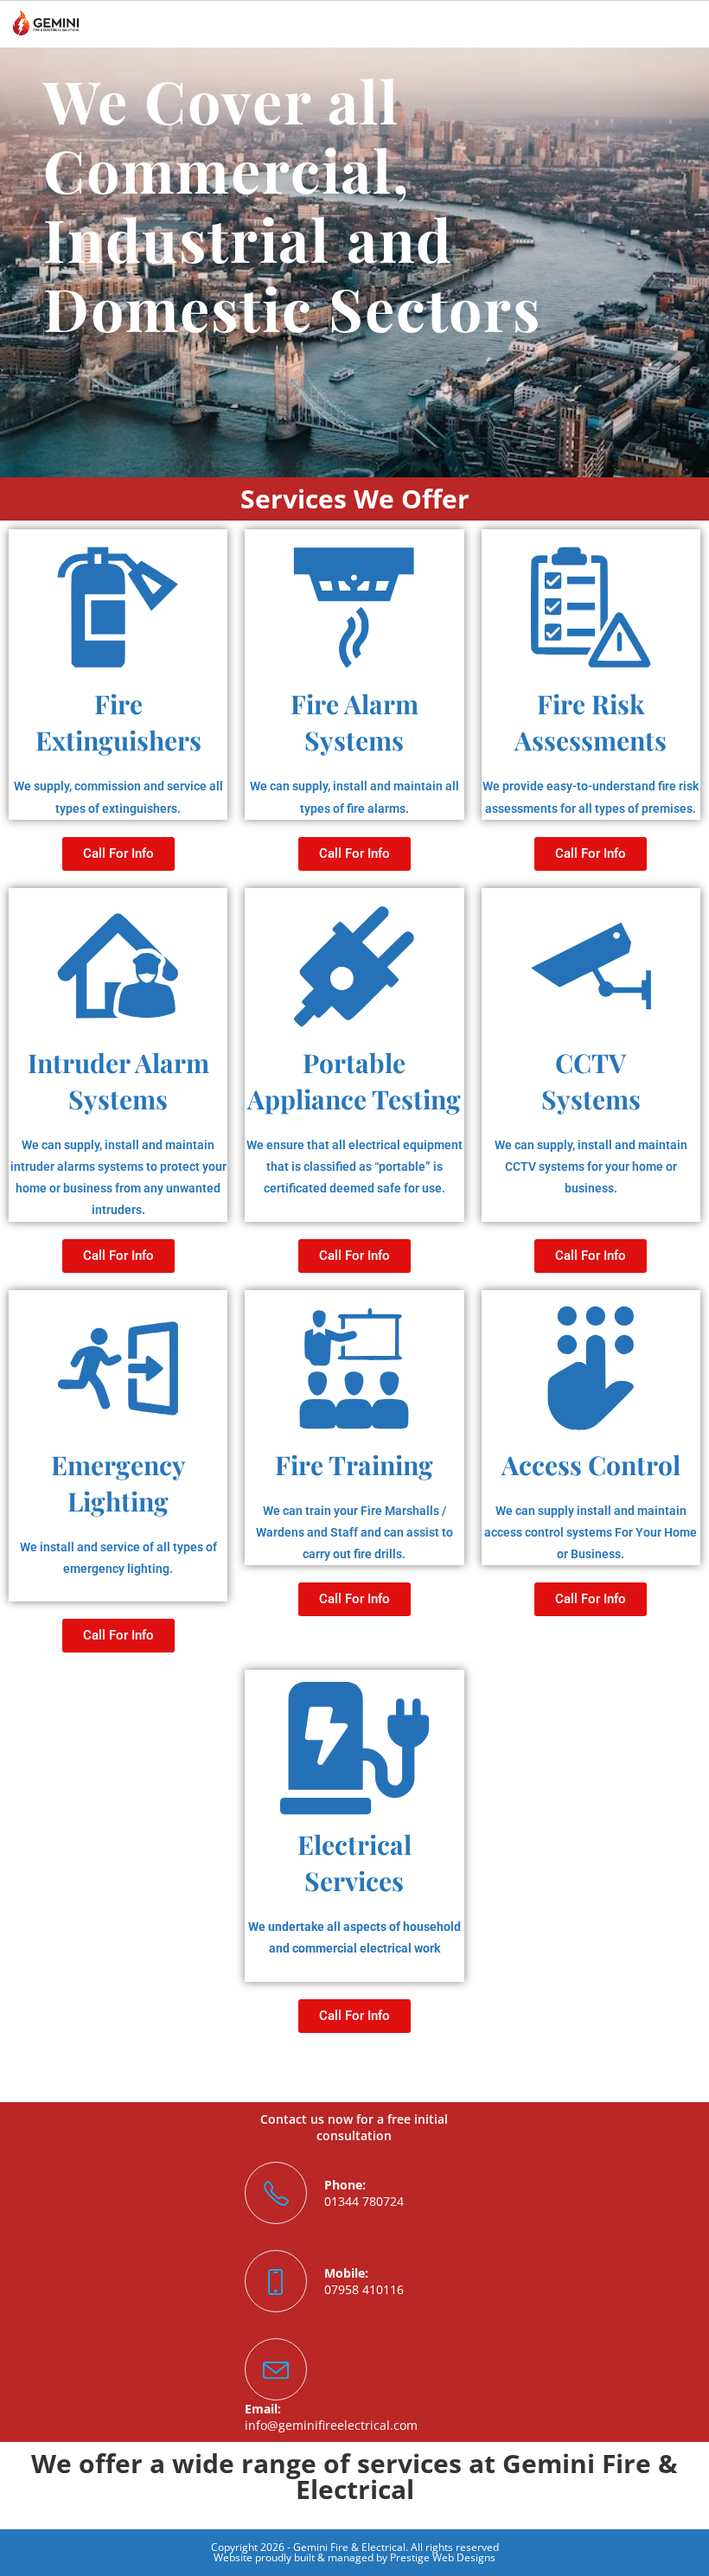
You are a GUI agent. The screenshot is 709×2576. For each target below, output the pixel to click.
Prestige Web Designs (443, 2557)
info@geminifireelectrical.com (331, 2425)
